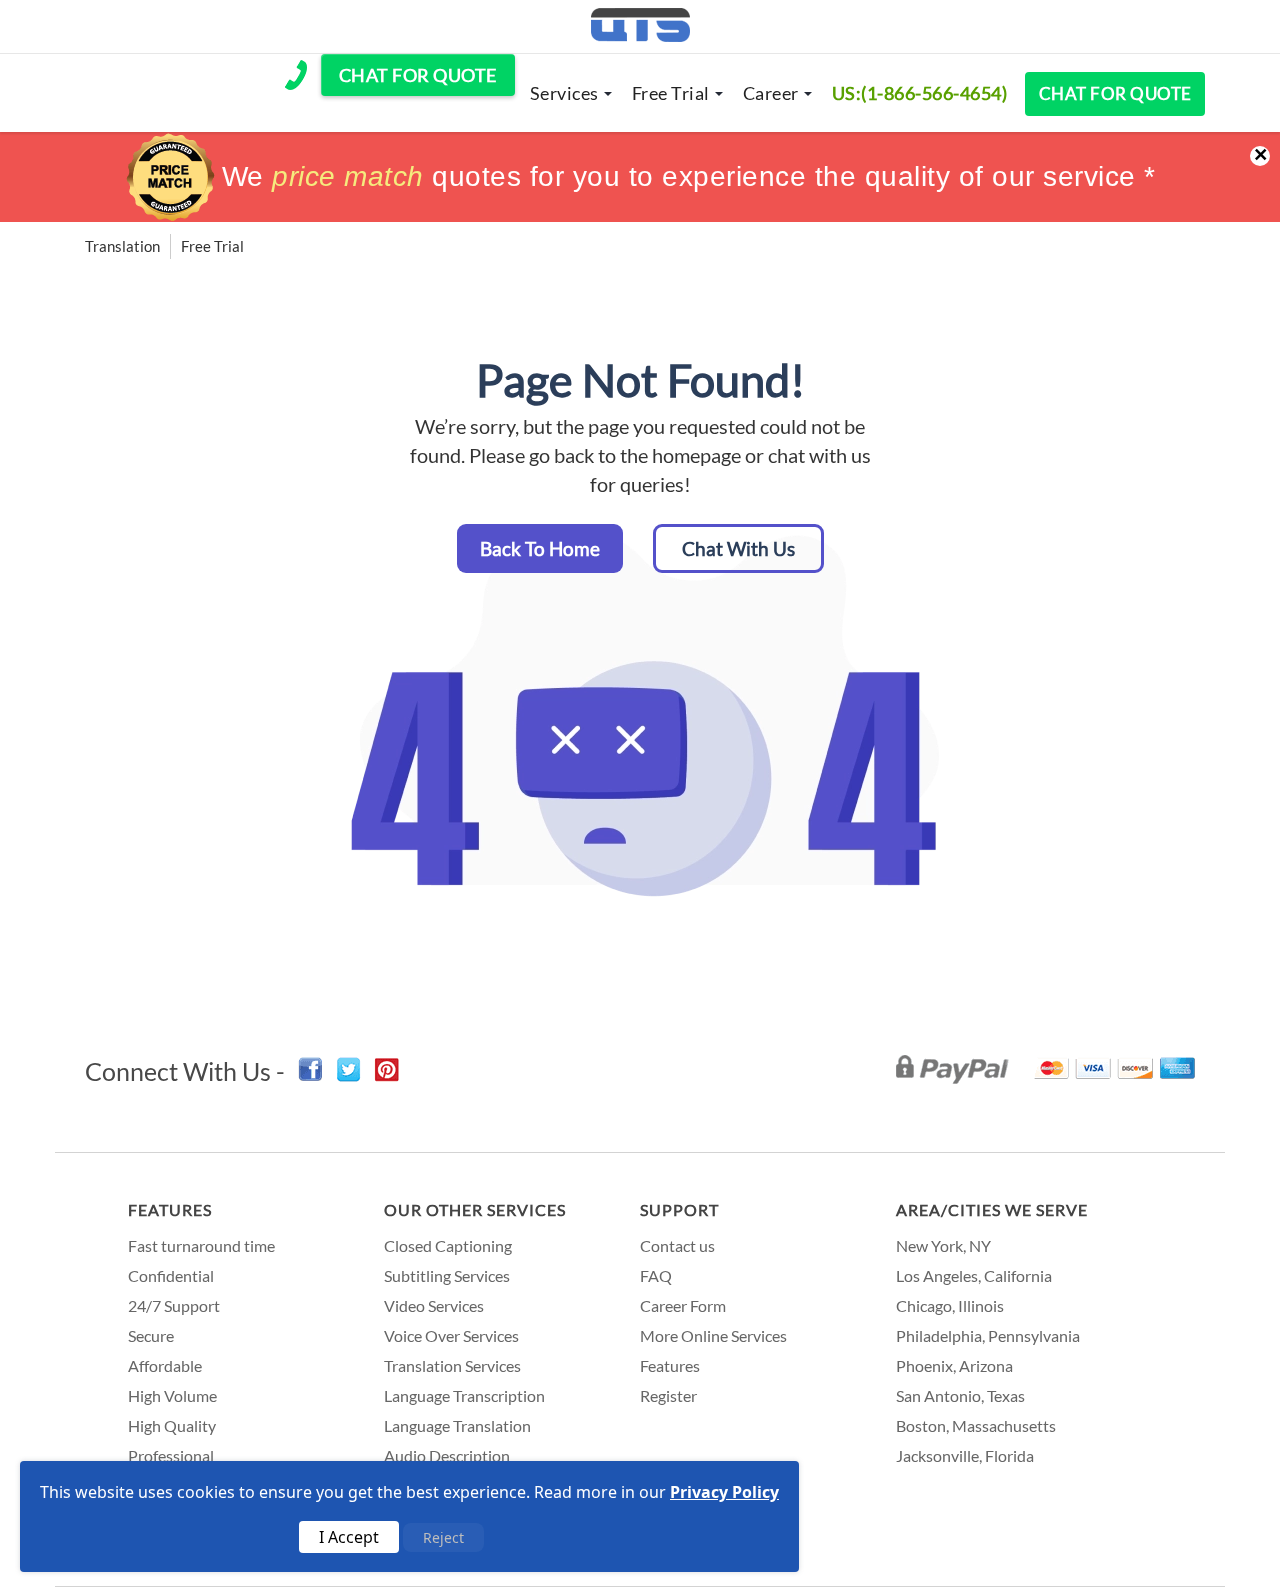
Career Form (683, 1305)
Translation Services (452, 1365)
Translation (122, 246)
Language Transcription (464, 1395)
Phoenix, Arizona (954, 1365)
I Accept (349, 1537)
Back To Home (540, 548)
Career (771, 93)
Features (170, 1209)
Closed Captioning (448, 1245)
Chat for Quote (1115, 93)
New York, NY (943, 1245)
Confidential (171, 1275)
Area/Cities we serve (992, 1209)
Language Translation (457, 1425)
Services (564, 93)
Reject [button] (443, 1537)
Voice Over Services (451, 1335)
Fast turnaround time (201, 1245)
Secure (151, 1335)
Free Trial (671, 93)
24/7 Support (174, 1305)
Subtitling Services (447, 1275)
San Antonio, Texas (960, 1395)
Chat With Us (738, 548)
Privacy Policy (724, 1492)
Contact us (677, 1245)
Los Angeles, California (974, 1275)
